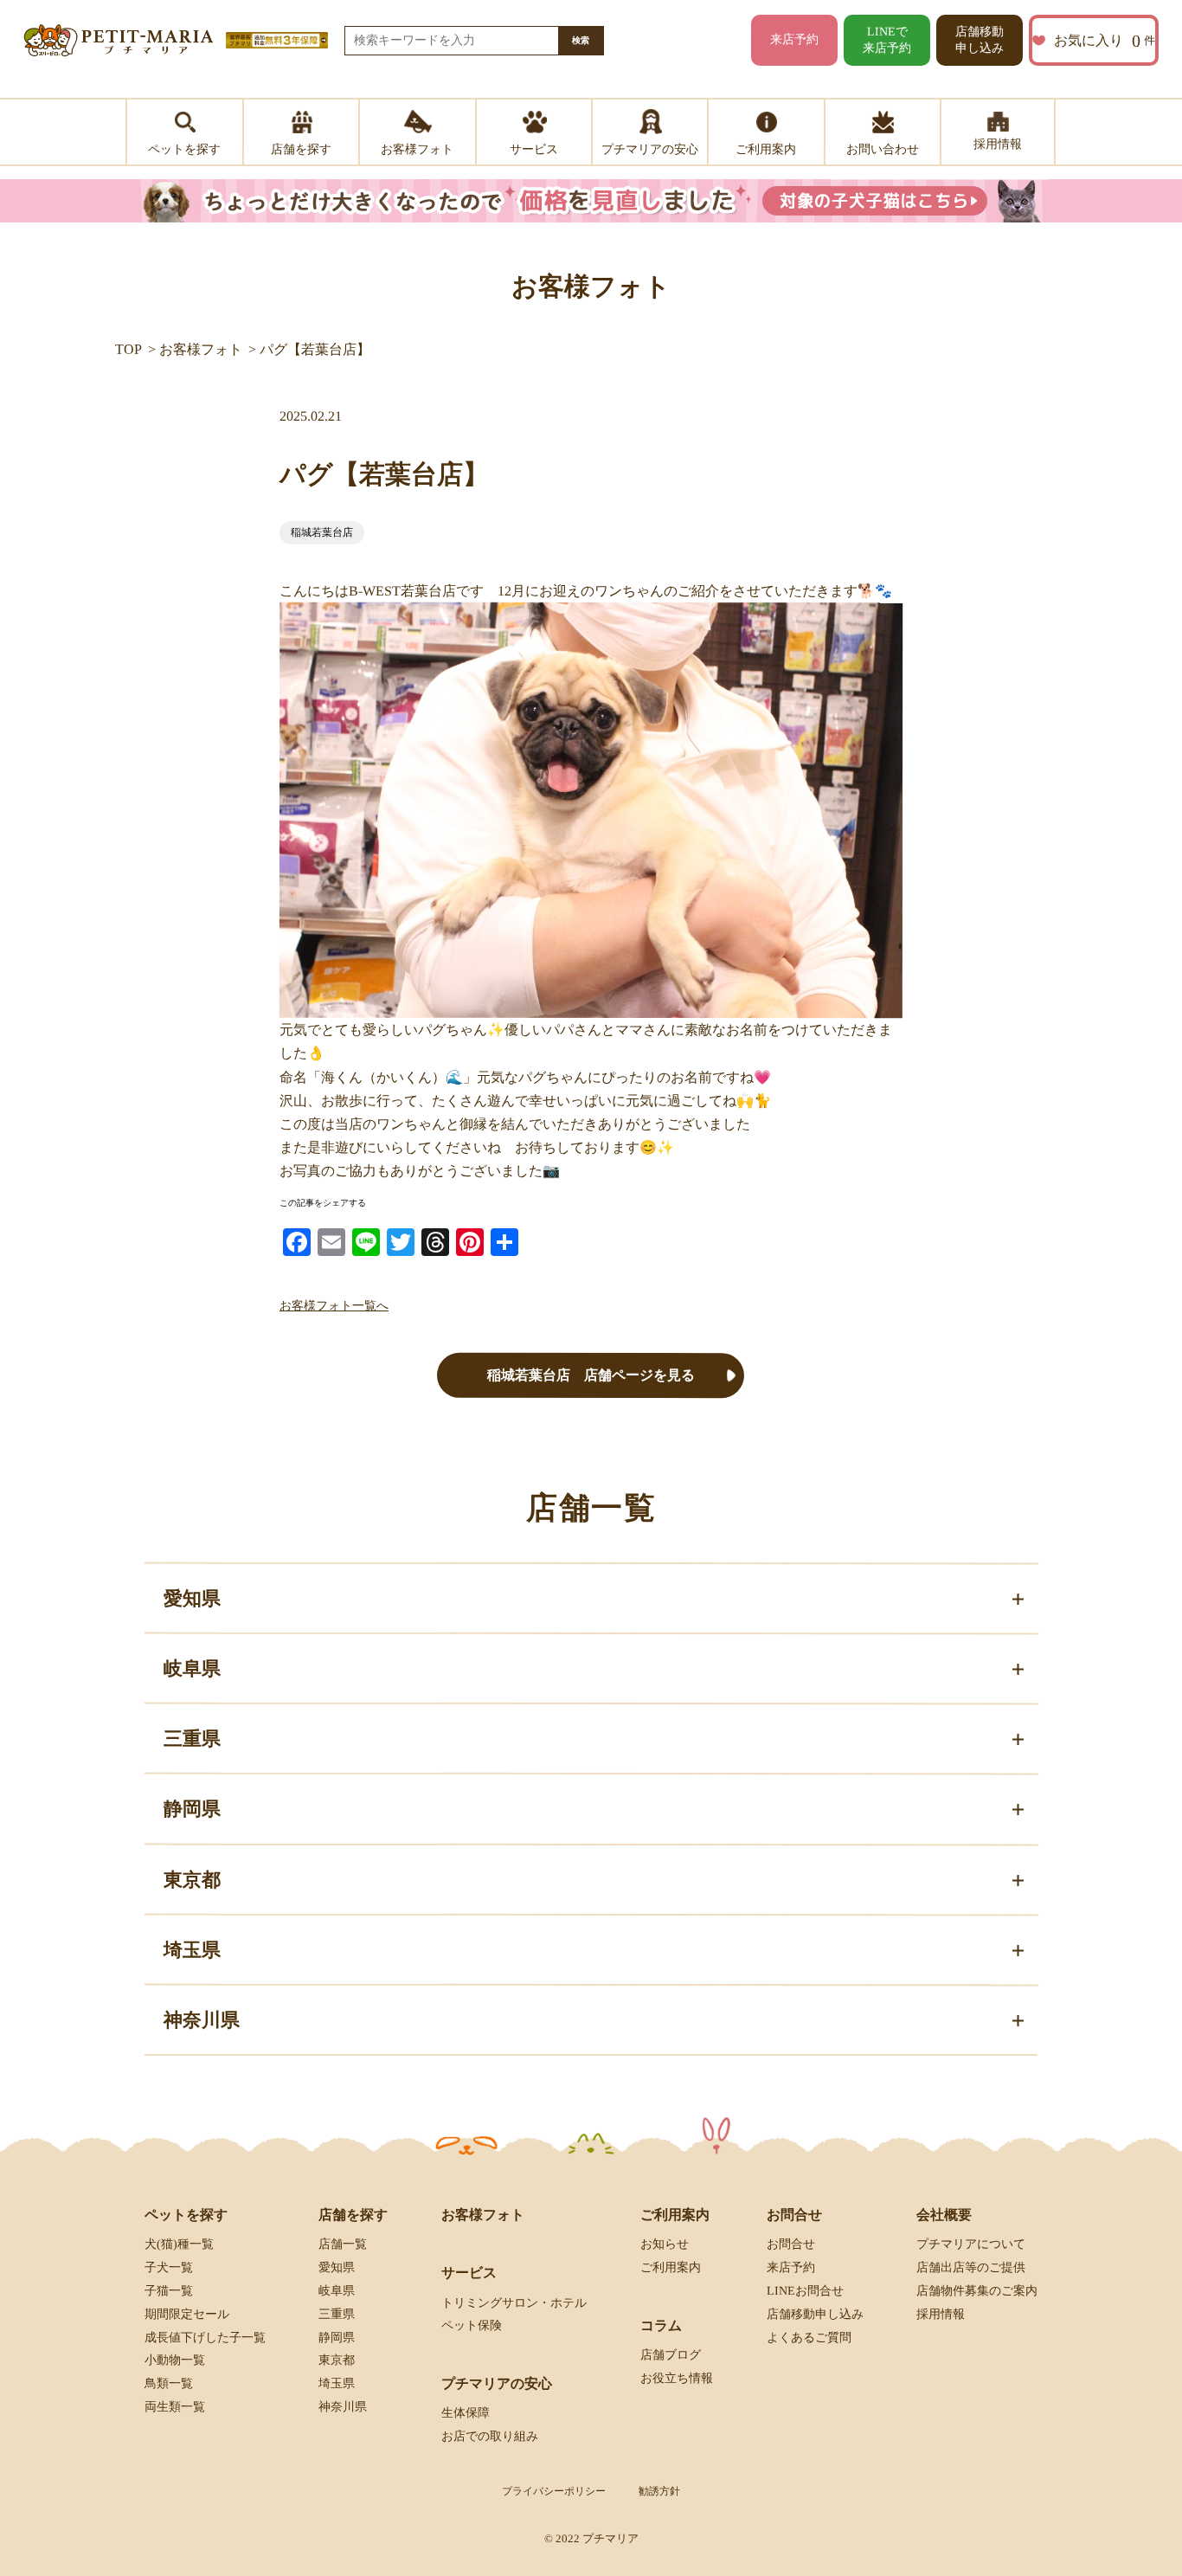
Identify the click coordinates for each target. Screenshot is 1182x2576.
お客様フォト (201, 349)
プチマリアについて (971, 2244)
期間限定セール (187, 2314)
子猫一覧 (169, 2291)
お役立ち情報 (677, 2378)
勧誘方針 (659, 2491)
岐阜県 (337, 2291)
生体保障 (466, 2413)
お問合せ (791, 2244)
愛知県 (337, 2267)
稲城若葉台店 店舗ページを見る (591, 1375)
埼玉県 (337, 2383)
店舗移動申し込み (980, 40)
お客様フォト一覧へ (334, 1306)
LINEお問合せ (805, 2291)
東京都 (337, 2360)
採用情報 (941, 2314)
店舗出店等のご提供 (971, 2267)
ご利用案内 (671, 2267)
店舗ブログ (671, 2355)
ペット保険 (472, 2325)
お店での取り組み (490, 2436)
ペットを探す (186, 2215)
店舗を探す (353, 2215)
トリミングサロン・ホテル (514, 2302)
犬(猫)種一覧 (179, 2244)
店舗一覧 (343, 2244)
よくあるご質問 (809, 2337)
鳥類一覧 (169, 2383)
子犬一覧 (169, 2267)
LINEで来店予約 (887, 40)
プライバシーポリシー (554, 2491)
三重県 (337, 2314)
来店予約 (794, 39)
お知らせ (665, 2244)
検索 (581, 40)
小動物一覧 (175, 2360)
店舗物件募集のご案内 (977, 2291)
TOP (128, 349)
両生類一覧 (175, 2407)
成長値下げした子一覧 (205, 2337)
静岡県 (337, 2337)
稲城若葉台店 (322, 532)
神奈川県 (343, 2407)
